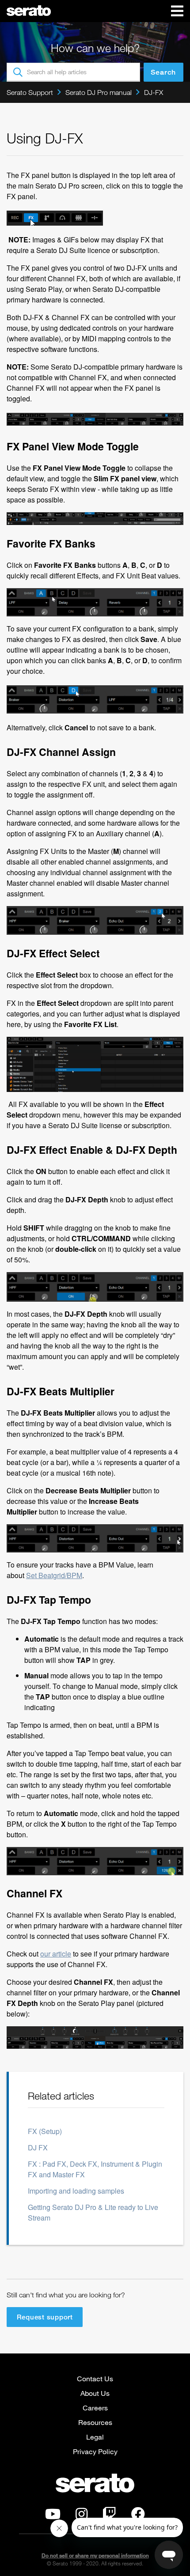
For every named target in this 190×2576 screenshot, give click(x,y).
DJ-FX (154, 92)
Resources (95, 2422)
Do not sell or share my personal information (95, 2555)
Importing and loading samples (76, 2191)
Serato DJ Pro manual (99, 92)
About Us (95, 2393)
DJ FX (38, 2147)
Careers (95, 2408)
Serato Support (30, 92)
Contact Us (95, 2378)
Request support (45, 2317)
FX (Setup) (45, 2131)
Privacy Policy (95, 2451)
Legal (95, 2437)
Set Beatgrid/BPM (54, 1575)
